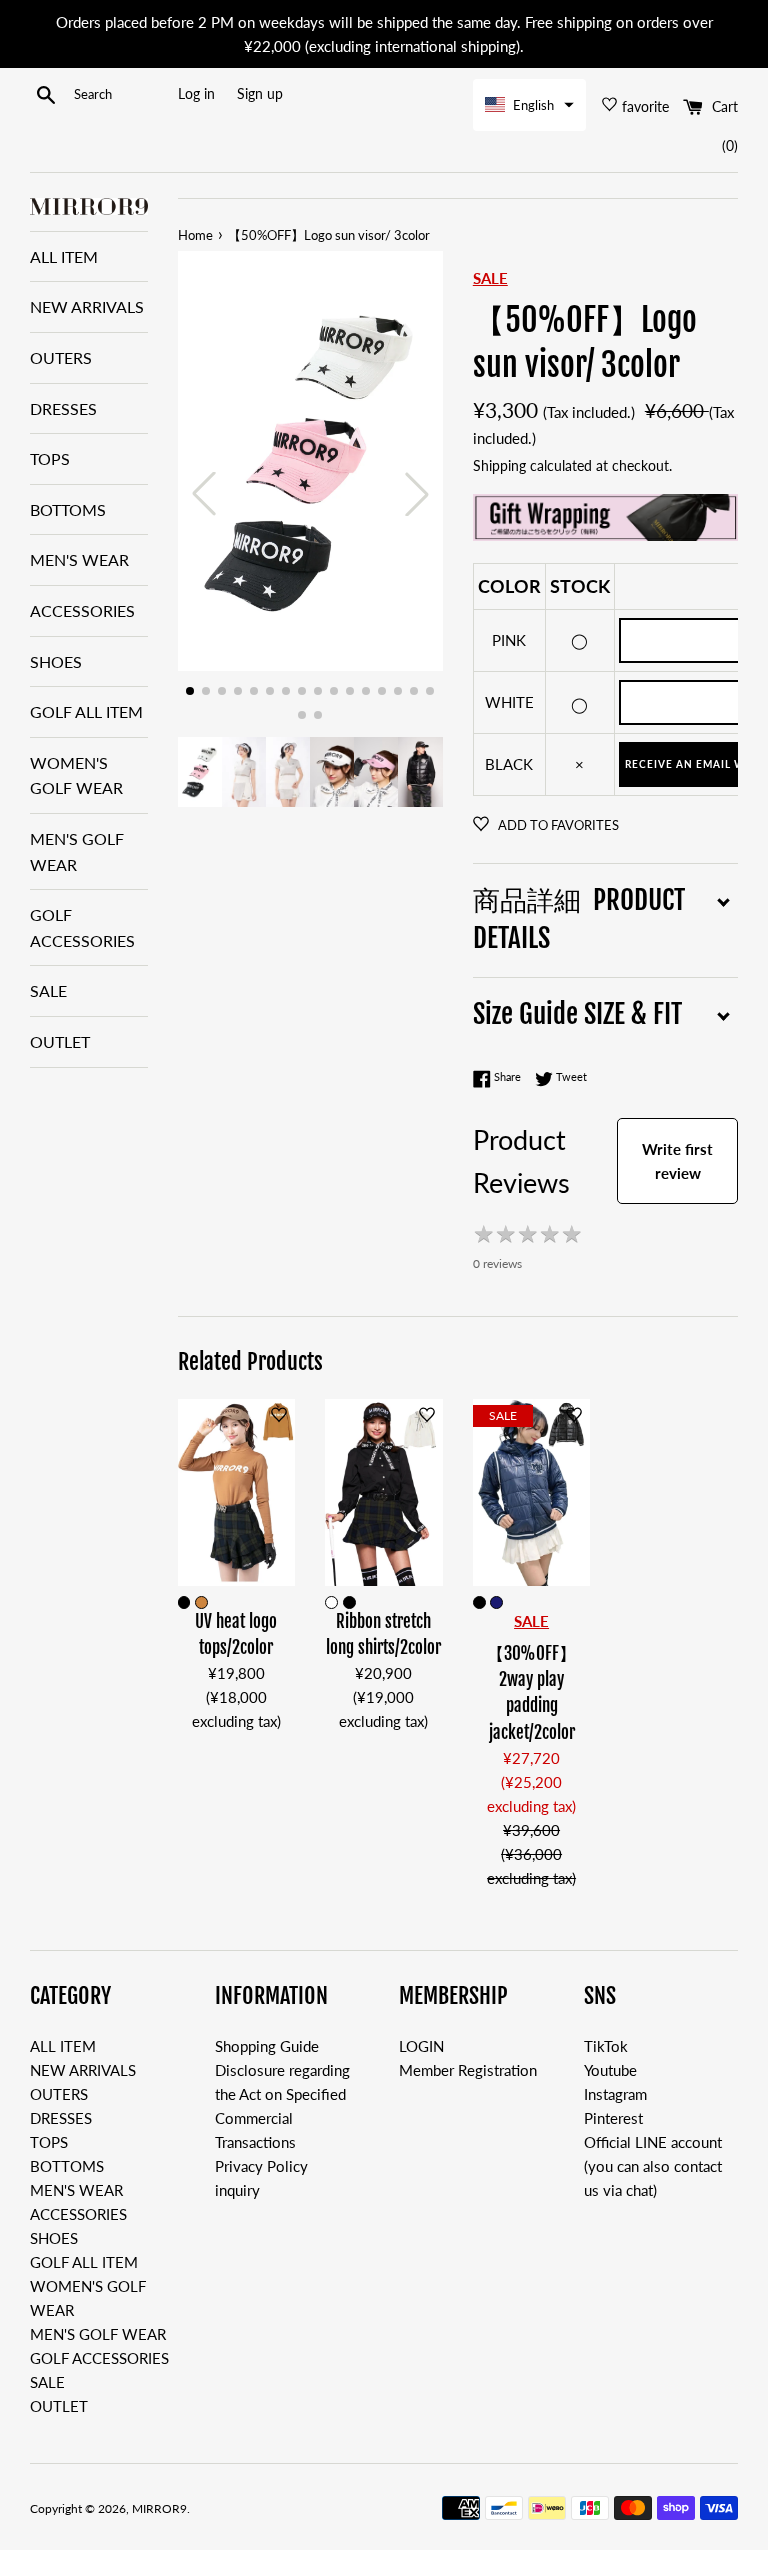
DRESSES (63, 408)
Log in (196, 94)
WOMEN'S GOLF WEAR (76, 775)
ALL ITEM (64, 256)
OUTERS (61, 357)
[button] (529, 105)
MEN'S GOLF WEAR (77, 851)
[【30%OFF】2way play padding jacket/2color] (532, 1492)
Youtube (610, 2070)
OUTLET (60, 1041)
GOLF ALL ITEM (86, 711)
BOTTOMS (68, 509)
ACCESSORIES (82, 610)
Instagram (615, 2094)
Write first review (677, 1161)
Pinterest (613, 2118)
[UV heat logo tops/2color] (237, 1492)
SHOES (56, 661)
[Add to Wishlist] (279, 1415)
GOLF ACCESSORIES (82, 927)
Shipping (499, 465)
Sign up (260, 94)
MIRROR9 (159, 2508)
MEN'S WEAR (79, 559)
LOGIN (421, 2046)
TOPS (50, 458)
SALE (48, 990)
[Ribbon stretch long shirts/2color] (384, 1492)
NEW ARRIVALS (87, 306)
